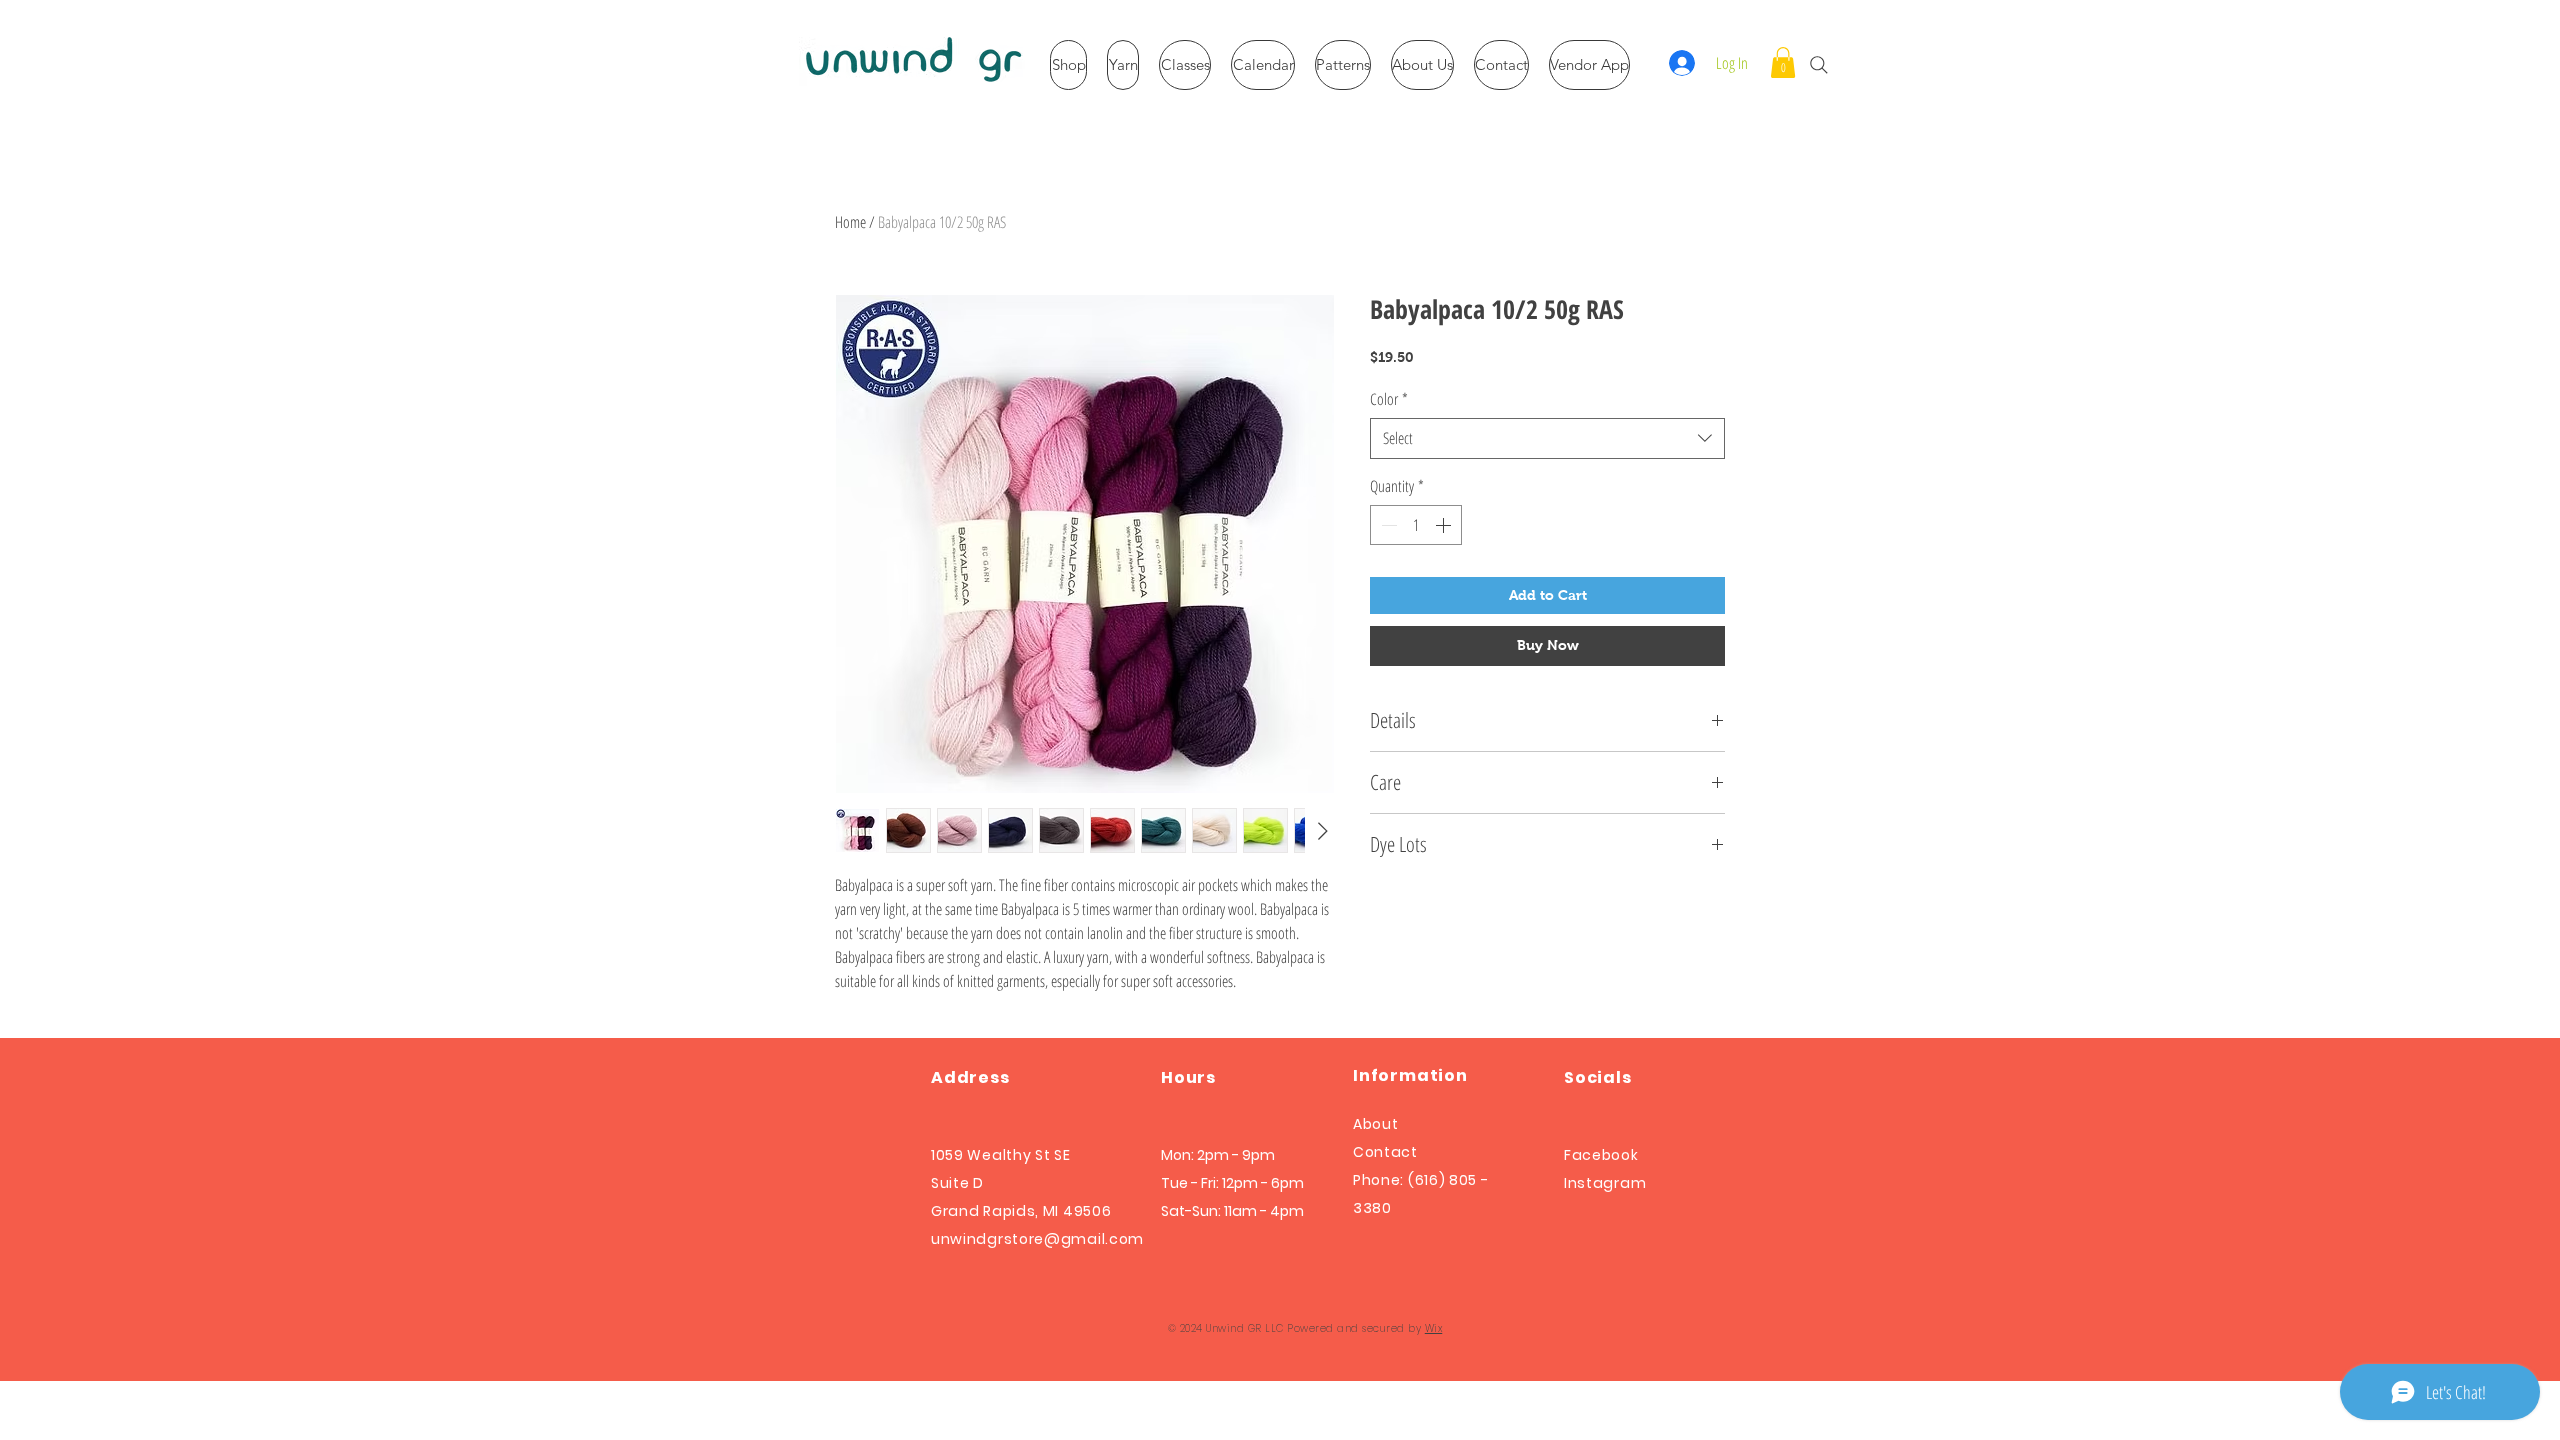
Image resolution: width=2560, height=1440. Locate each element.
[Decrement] (1387, 525)
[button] (1783, 62)
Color (1389, 399)
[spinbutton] (1416, 525)
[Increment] (1445, 525)
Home (850, 222)
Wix (1434, 1328)
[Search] (1819, 65)
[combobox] (1547, 438)
